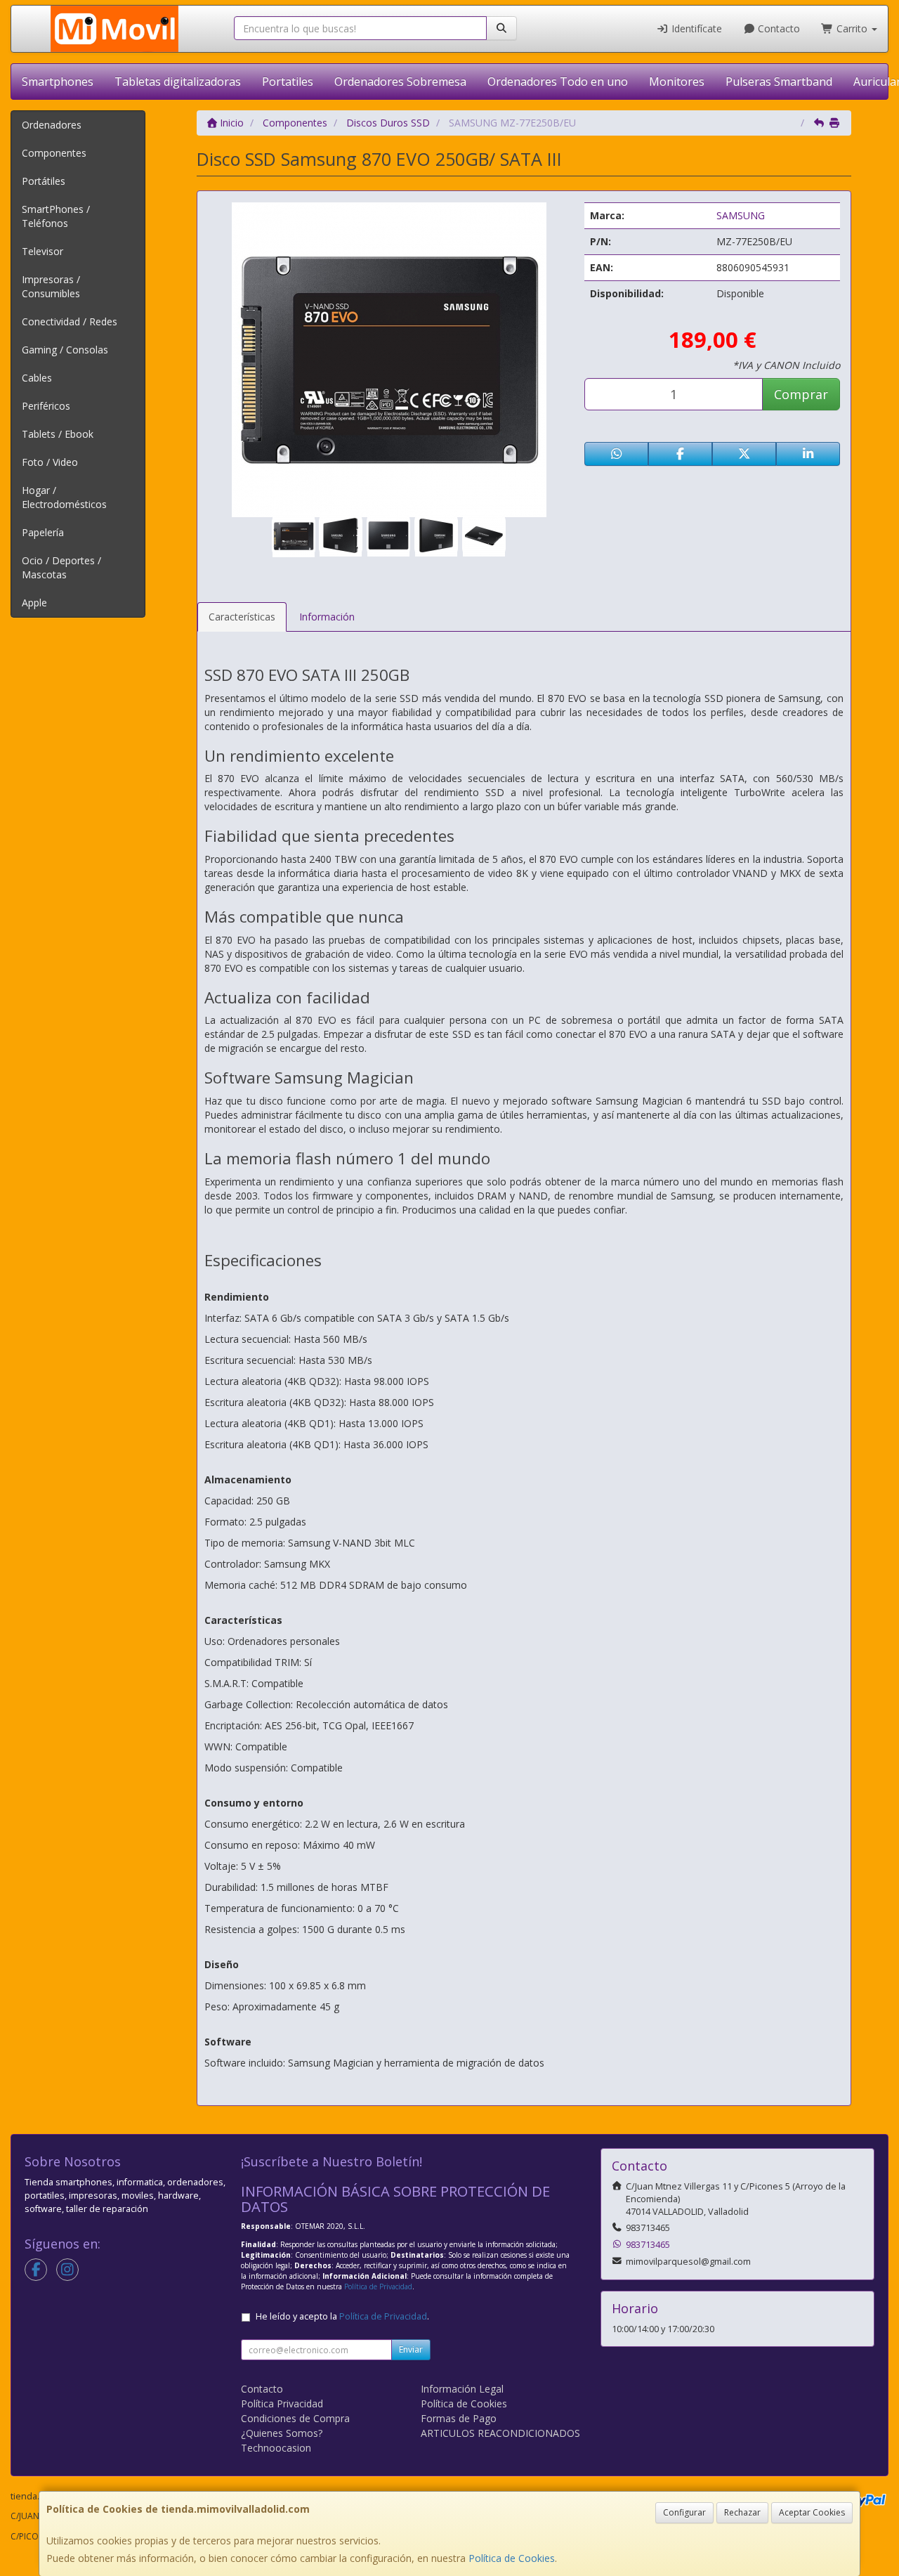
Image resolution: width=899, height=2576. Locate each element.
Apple (34, 603)
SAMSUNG (741, 215)
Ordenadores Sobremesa (400, 82)
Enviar (411, 2349)
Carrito (852, 28)
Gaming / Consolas (65, 350)
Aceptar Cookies (812, 2512)
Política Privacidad (282, 2403)
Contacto (777, 28)
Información (327, 617)
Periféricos (46, 406)
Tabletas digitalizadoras (178, 82)
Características (242, 617)
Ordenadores (52, 125)
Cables (37, 378)
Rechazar (742, 2512)
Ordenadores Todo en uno (558, 82)
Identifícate (695, 28)
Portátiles (44, 181)
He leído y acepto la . (342, 2316)
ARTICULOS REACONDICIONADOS (500, 2433)
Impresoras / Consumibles (51, 286)
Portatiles (288, 82)
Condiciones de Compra (295, 2418)
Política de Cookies (512, 2558)
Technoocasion (276, 2448)
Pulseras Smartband (779, 82)
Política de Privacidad (378, 2286)
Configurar (684, 2512)
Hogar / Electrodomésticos (64, 497)
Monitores (677, 82)
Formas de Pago (459, 2418)
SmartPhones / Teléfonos (56, 216)
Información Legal (462, 2389)
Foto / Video (50, 462)
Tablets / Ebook (58, 434)
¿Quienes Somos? (282, 2433)
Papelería (43, 532)
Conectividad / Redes (70, 321)
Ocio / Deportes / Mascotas (61, 567)
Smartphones (58, 82)
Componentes (54, 153)
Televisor (42, 251)
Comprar (801, 394)
